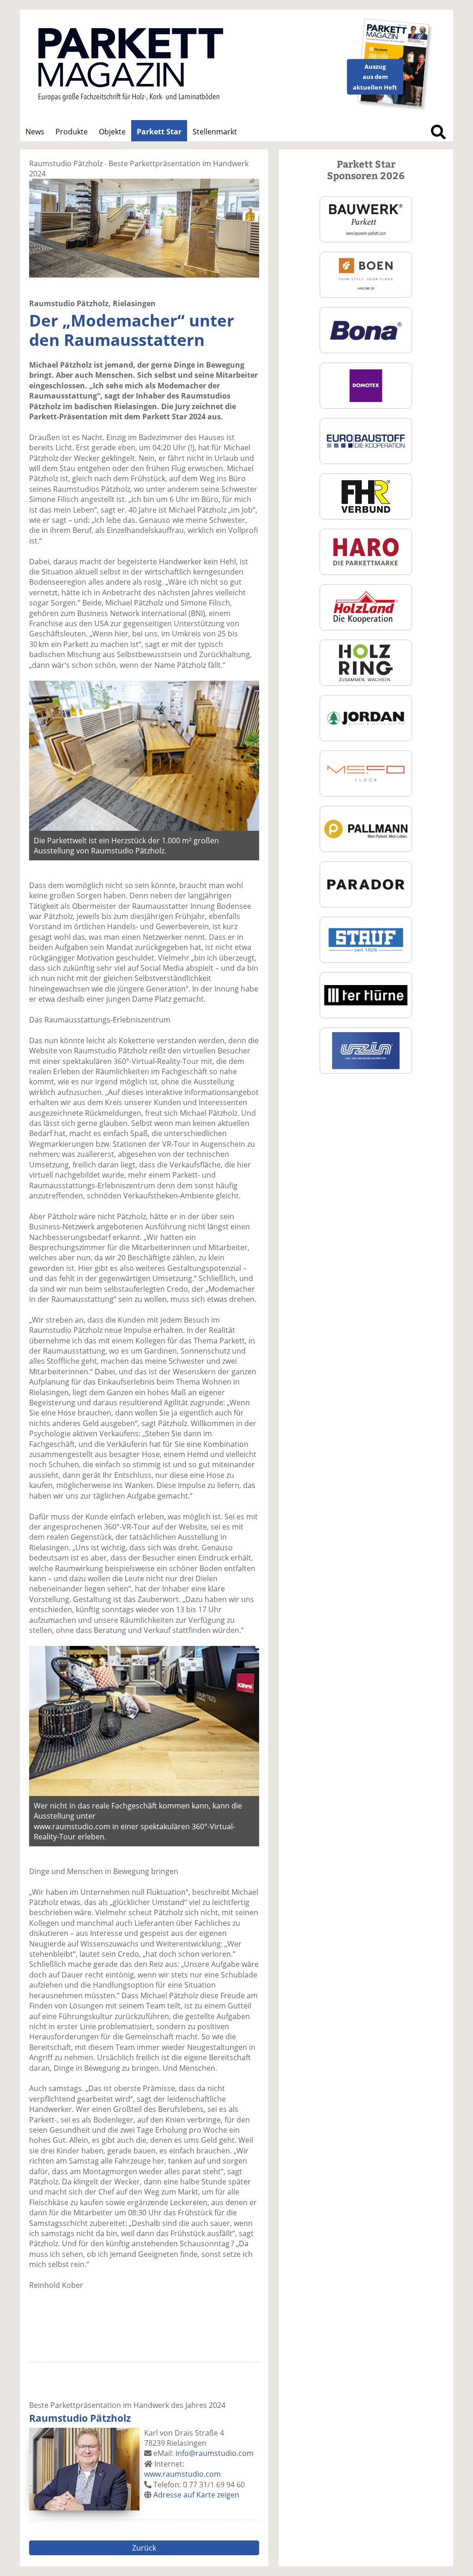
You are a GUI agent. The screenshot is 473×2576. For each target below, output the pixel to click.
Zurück (144, 2548)
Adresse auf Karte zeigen (196, 2495)
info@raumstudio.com (215, 2453)
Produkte (72, 132)
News (35, 132)
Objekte (112, 132)
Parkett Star (159, 132)
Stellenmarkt (215, 132)
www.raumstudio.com (182, 2474)
